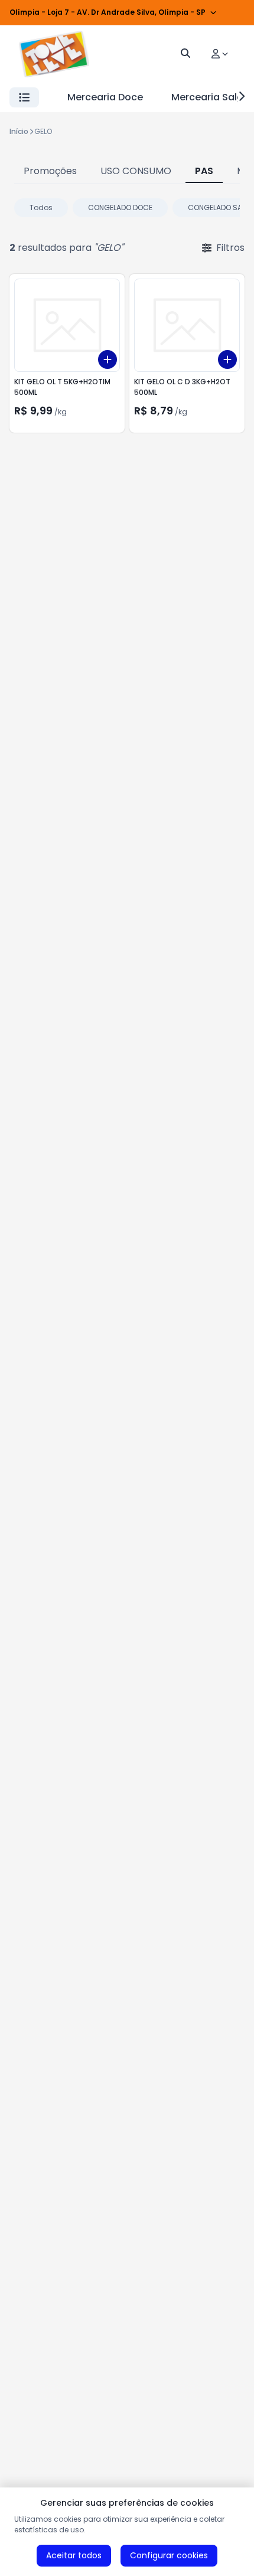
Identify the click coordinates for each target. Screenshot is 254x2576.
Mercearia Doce (105, 97)
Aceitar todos (74, 2555)
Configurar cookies (169, 2555)
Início (19, 131)
